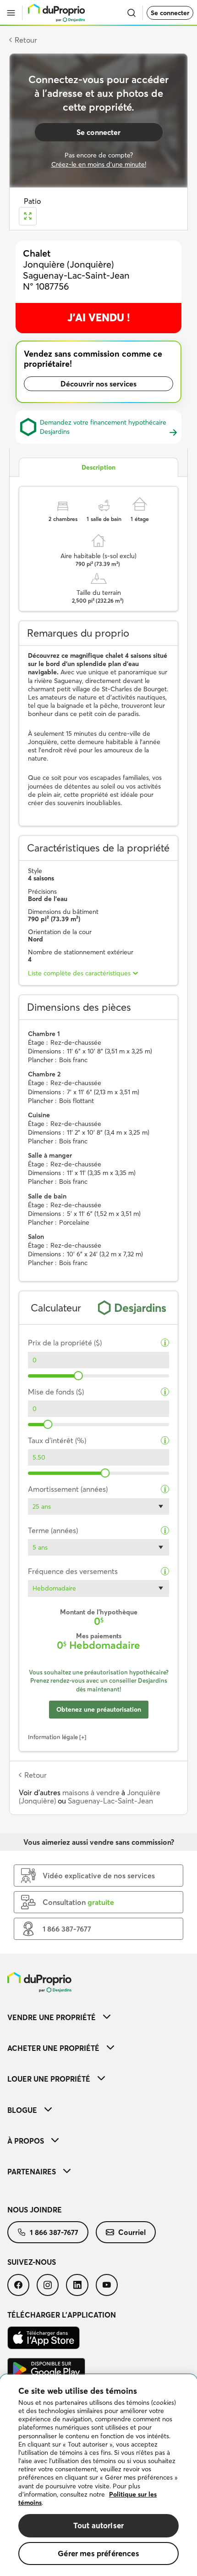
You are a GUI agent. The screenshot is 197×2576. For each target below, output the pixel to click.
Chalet (37, 253)
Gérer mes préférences (98, 2553)
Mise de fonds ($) (56, 1392)
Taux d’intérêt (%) (57, 1441)
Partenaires (32, 2172)
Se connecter (170, 13)
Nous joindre (35, 2210)
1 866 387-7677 (54, 2232)
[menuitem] (98, 2017)
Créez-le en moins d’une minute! (99, 164)
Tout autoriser (98, 2525)
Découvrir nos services (98, 384)
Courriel (132, 2232)
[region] (98, 2475)
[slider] (78, 1376)
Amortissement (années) (68, 1489)
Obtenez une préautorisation (99, 1709)
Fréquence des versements (73, 1571)
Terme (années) (53, 1531)
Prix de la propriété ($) (65, 1343)
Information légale (53, 1737)
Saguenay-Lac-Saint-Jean (110, 1801)
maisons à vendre (91, 1792)
